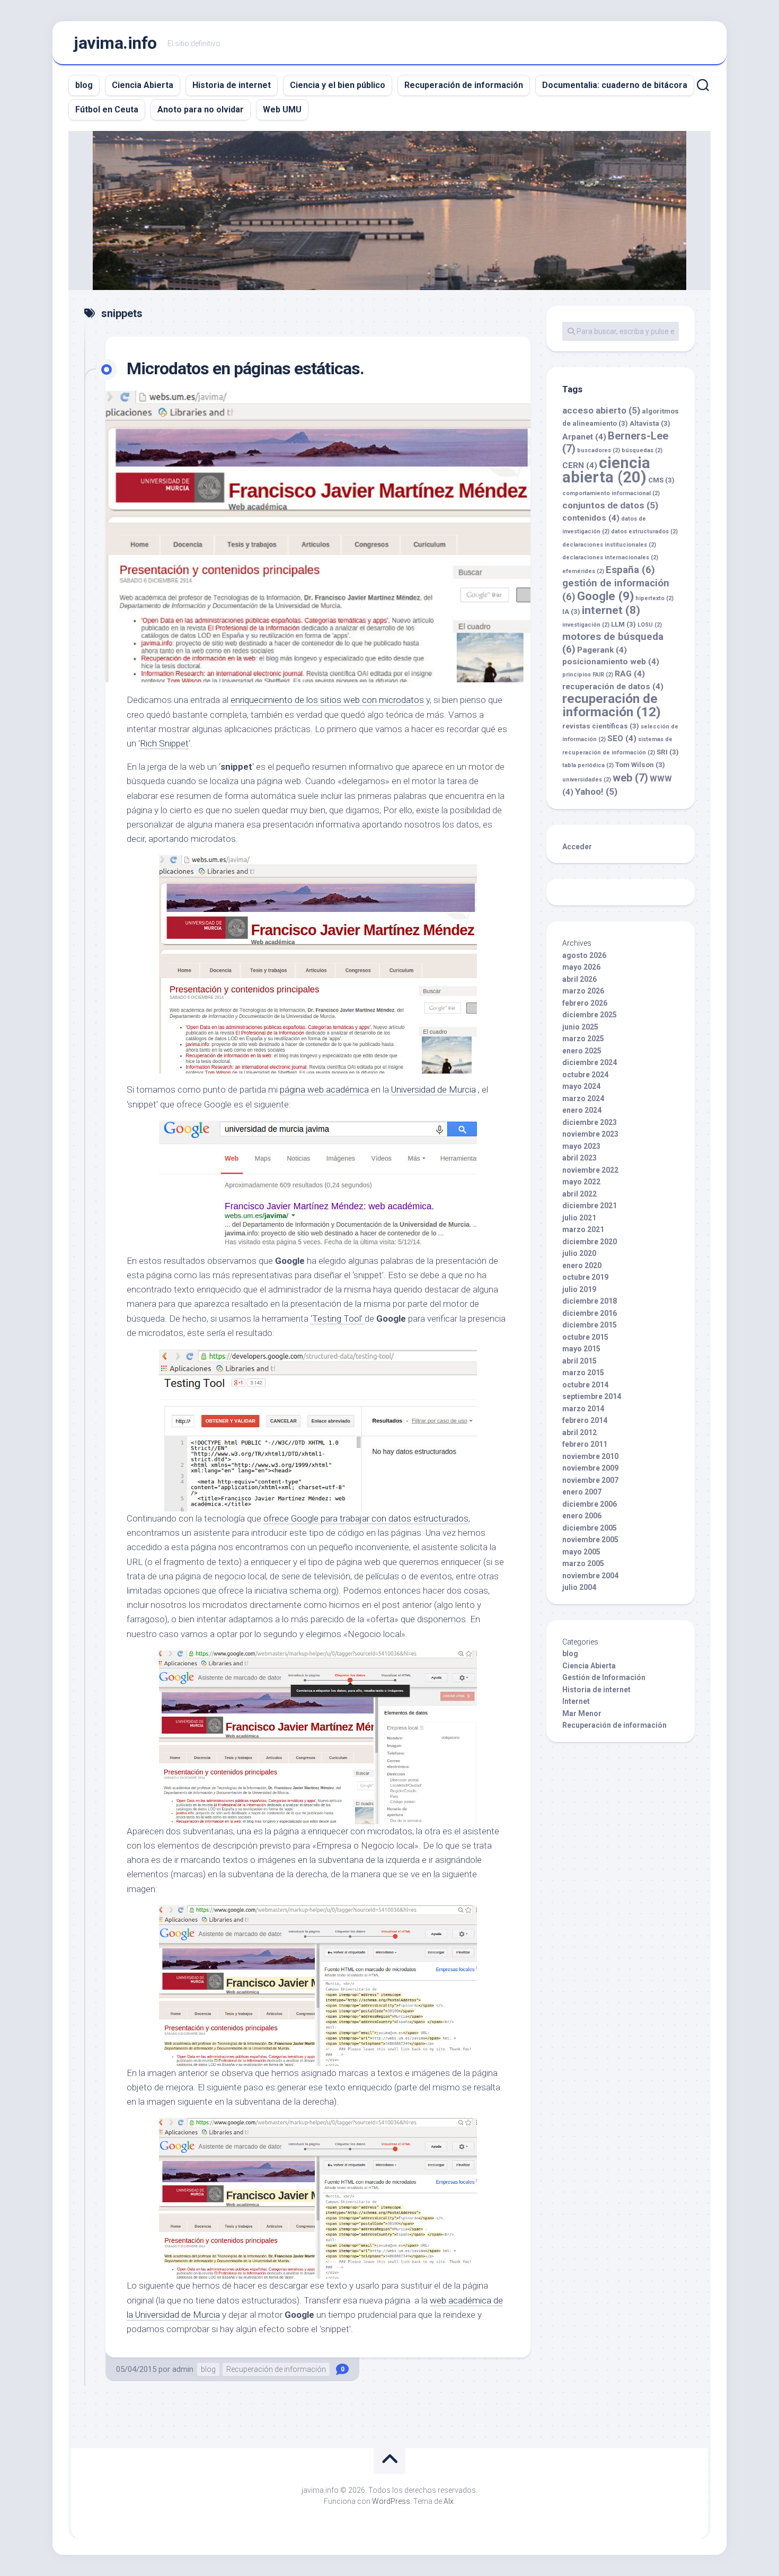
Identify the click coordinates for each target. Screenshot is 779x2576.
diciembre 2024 (590, 1062)
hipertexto (654, 598)
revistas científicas (601, 726)
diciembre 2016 (590, 1313)
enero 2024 (582, 1110)
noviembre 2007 (590, 1480)
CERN (580, 465)
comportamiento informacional (611, 493)
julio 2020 (579, 1253)
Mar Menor (582, 1713)
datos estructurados (644, 531)
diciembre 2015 (590, 1325)
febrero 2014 (585, 1420)
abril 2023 (579, 1158)
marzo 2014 (583, 1409)
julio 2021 (579, 1218)
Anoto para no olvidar (201, 109)
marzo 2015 (583, 1373)
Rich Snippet (164, 743)
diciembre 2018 (590, 1301)
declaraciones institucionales (609, 545)
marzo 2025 (583, 1039)
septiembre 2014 (592, 1396)
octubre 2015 (585, 1337)
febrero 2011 (585, 1444)
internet (611, 610)
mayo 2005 (581, 1552)
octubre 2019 (585, 1277)
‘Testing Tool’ (338, 1318)
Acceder (577, 847)
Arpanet (584, 437)
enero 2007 (582, 1492)
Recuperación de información (464, 85)
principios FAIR (588, 675)
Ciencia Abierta (143, 85)
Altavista (650, 423)
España (630, 570)
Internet (576, 1701)
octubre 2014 (585, 1385)
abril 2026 (579, 979)
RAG (630, 674)
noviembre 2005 (590, 1540)
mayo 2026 (581, 967)
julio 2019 (579, 1289)
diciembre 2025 (590, 1015)
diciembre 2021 (590, 1206)
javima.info (115, 43)
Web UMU (282, 109)
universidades (587, 780)
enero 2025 (582, 1051)
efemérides (583, 571)
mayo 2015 (581, 1349)
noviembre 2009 (590, 1468)
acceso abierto (601, 410)
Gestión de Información (604, 1677)
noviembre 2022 (590, 1170)
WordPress (391, 2501)
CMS (661, 480)
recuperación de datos (613, 687)
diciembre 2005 (590, 1528)
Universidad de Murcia (433, 1089)
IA (571, 612)
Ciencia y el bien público (338, 85)
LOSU (650, 625)
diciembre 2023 (590, 1122)
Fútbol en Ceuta (107, 109)
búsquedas (642, 450)
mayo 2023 (581, 1146)
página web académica (324, 1089)
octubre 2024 (585, 1075)
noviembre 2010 (590, 1456)
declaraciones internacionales (610, 557)
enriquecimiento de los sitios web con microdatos (327, 700)
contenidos (591, 518)
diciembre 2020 (590, 1242)
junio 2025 (580, 1027)
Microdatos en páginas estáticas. (245, 368)
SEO (622, 738)
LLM (623, 624)
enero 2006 (582, 1516)
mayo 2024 (581, 1086)
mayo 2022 (581, 1182)
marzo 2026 (583, 991)
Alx (449, 2501)
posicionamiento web (611, 662)
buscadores (599, 450)
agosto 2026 (584, 955)
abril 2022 (579, 1194)
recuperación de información (612, 705)
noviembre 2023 (590, 1134)
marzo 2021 (583, 1229)
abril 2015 (579, 1361)
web (630, 778)
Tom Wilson (640, 765)
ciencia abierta (606, 470)
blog (84, 85)
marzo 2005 (583, 1563)
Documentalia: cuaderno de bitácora (615, 85)
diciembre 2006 (590, 1504)
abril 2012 (579, 1432)
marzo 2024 (583, 1098)
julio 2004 (579, 1587)
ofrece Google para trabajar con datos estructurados (366, 1518)
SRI (668, 752)
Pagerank (602, 650)
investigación (586, 625)
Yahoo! (596, 792)
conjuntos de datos (610, 505)
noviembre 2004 (590, 1576)
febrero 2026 (585, 1003)
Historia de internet (232, 85)
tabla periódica (588, 765)
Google (605, 596)
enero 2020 (582, 1265)
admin (183, 2369)
